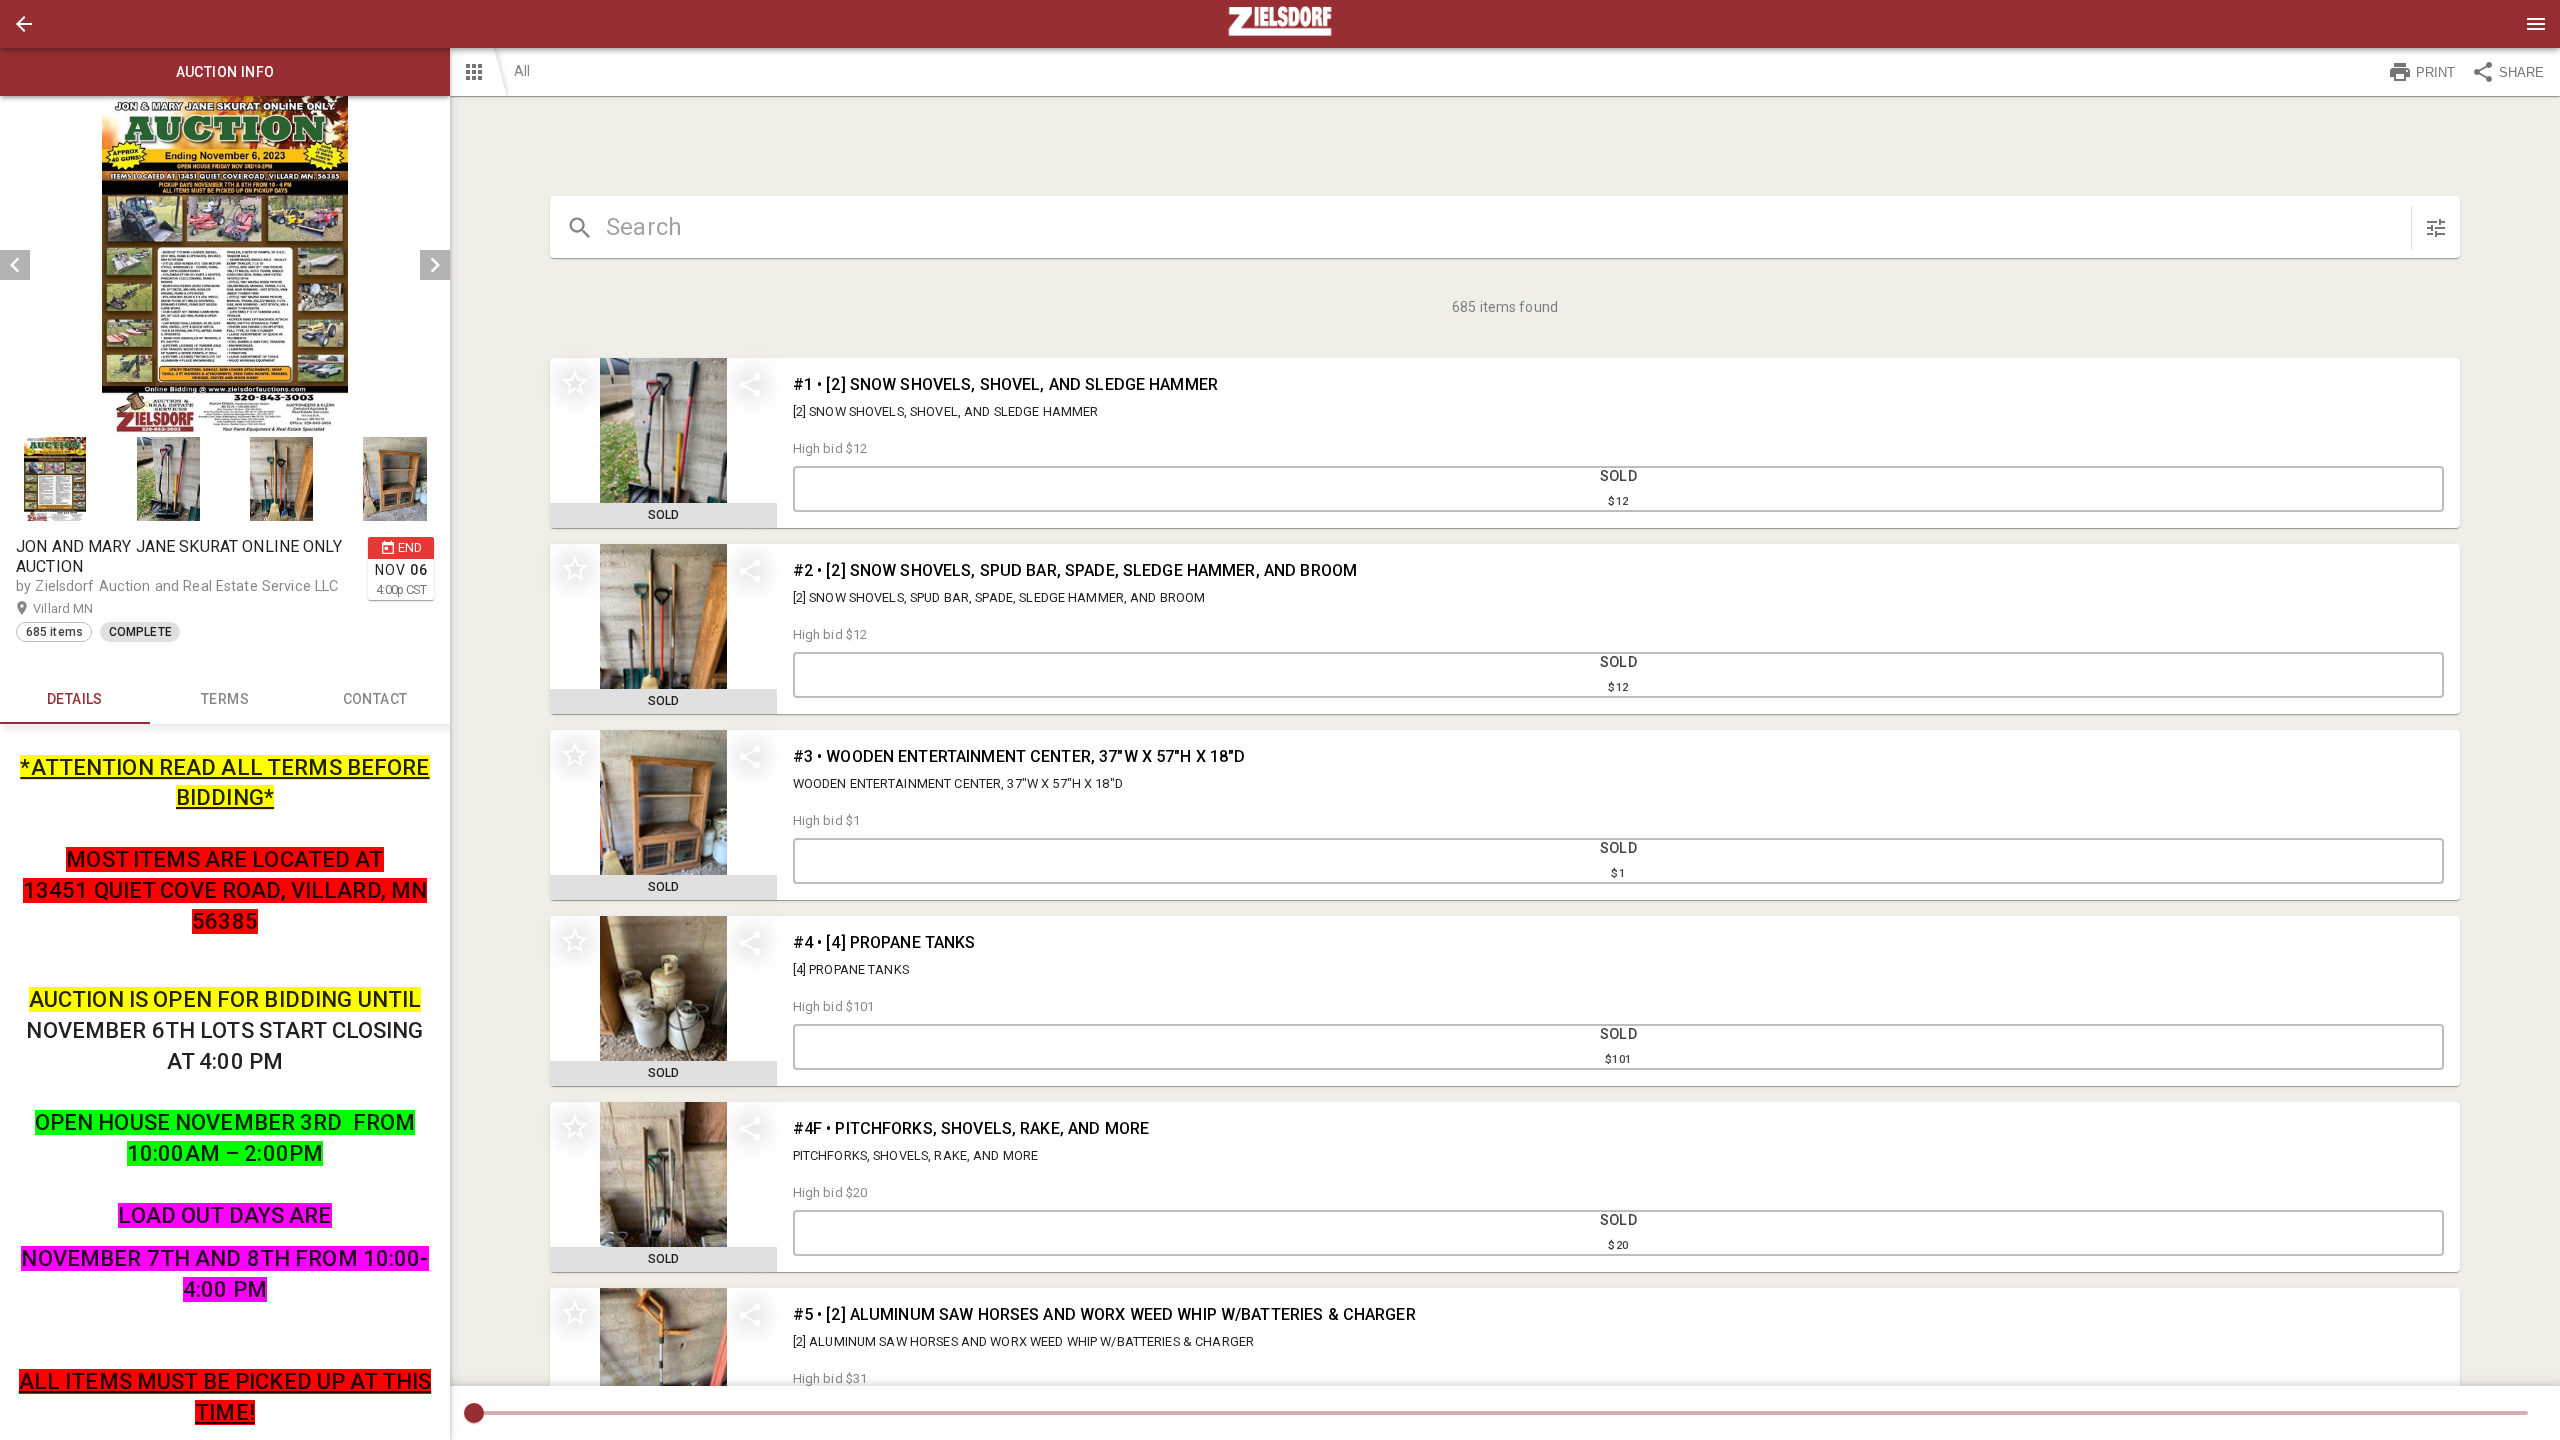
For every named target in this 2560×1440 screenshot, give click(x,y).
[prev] (15, 265)
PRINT (2435, 72)
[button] (24, 24)
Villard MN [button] (82, 608)
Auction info (225, 72)
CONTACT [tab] (375, 699)
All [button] (522, 71)
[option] (225, 265)
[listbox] (225, 265)
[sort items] (2436, 228)
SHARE (2521, 72)
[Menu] (2536, 24)
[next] (435, 265)
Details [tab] (75, 699)
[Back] (24, 24)
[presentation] (1280, 24)
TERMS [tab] (225, 699)
